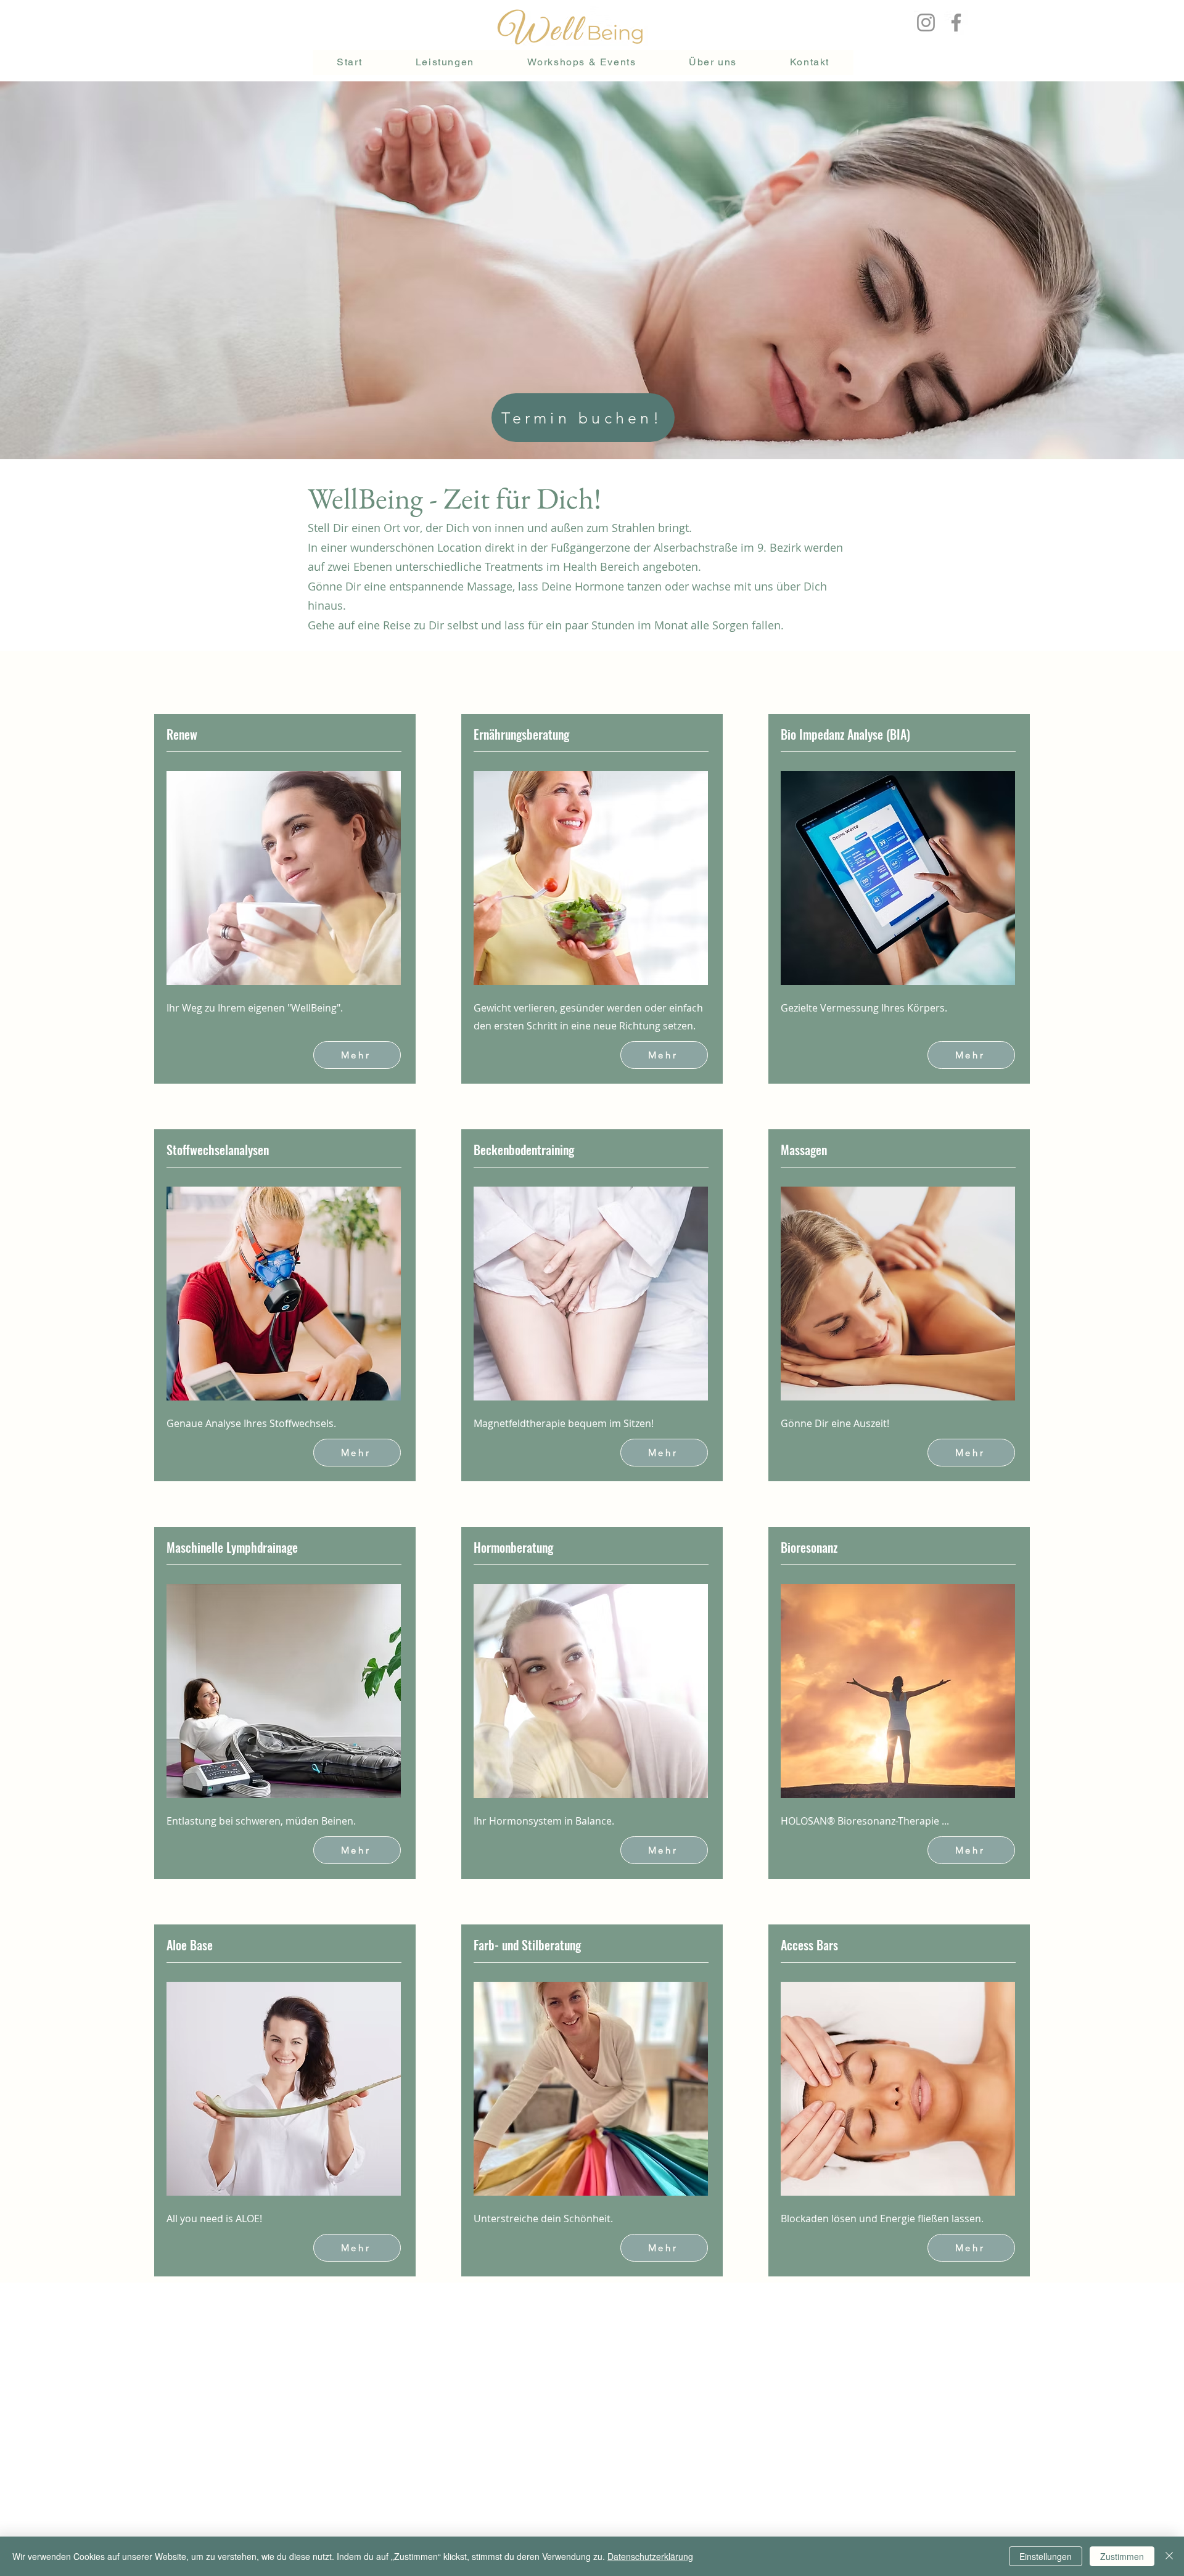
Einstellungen (1046, 2556)
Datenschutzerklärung (650, 2556)
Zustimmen (1122, 2556)
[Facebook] (956, 22)
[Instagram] (926, 22)
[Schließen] (1169, 2556)
